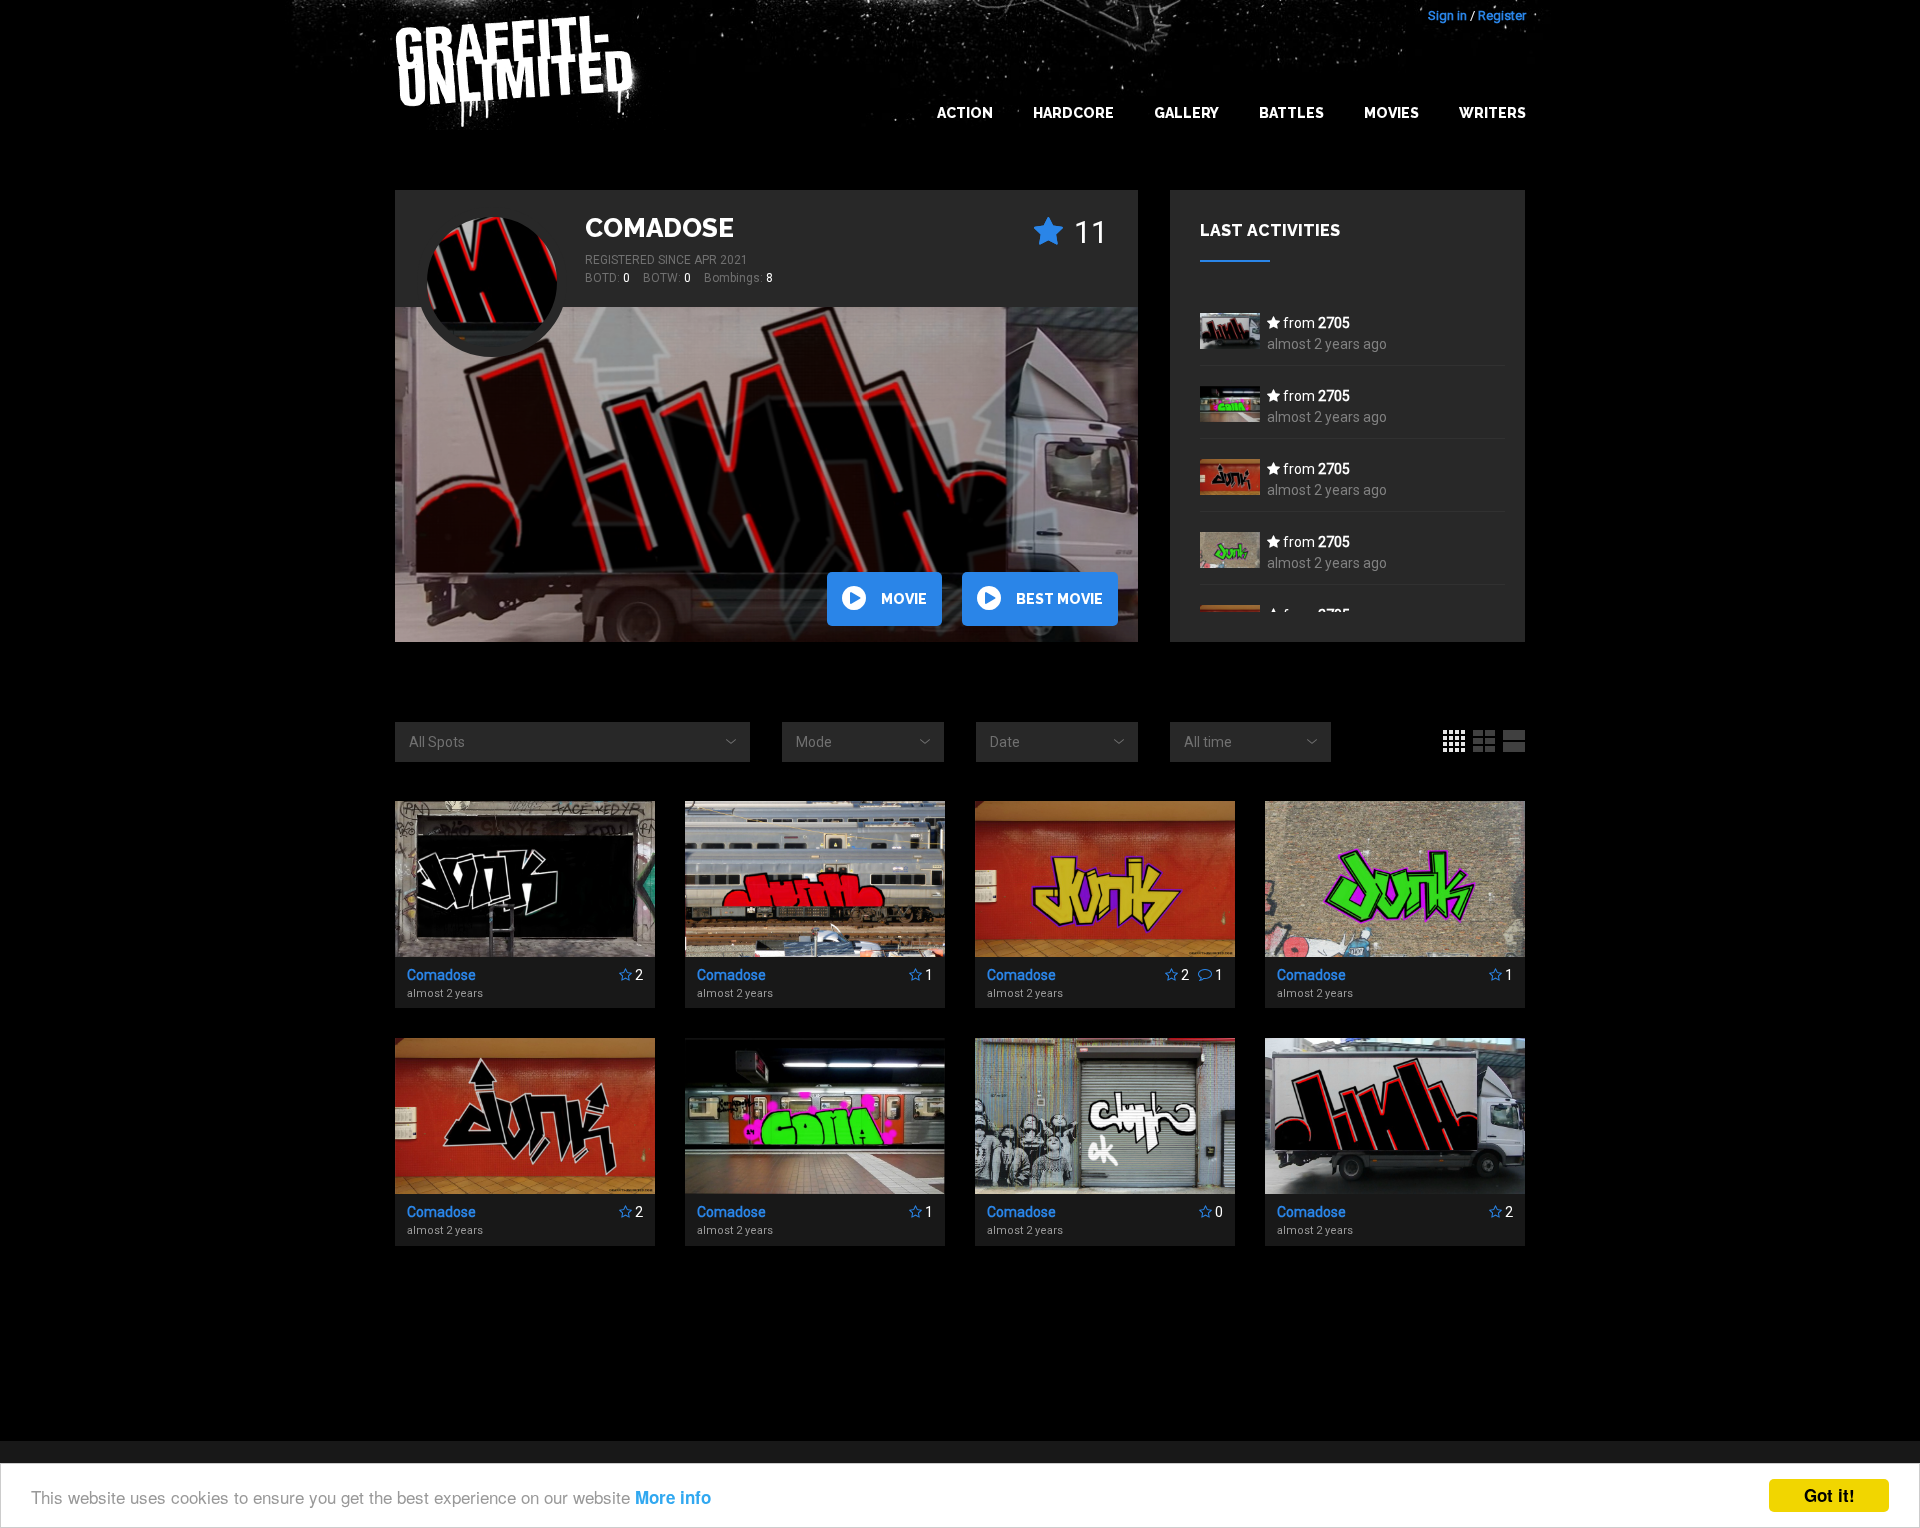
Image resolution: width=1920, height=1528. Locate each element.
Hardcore (1073, 113)
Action (965, 113)
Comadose (659, 228)
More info (673, 1497)
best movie (1059, 599)
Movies (1391, 113)
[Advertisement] (1840, 1131)
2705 (1334, 323)
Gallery (1186, 113)
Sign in (1447, 15)
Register (1502, 15)
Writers (1492, 113)
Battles (1291, 113)
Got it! (1829, 1495)
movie (904, 599)
